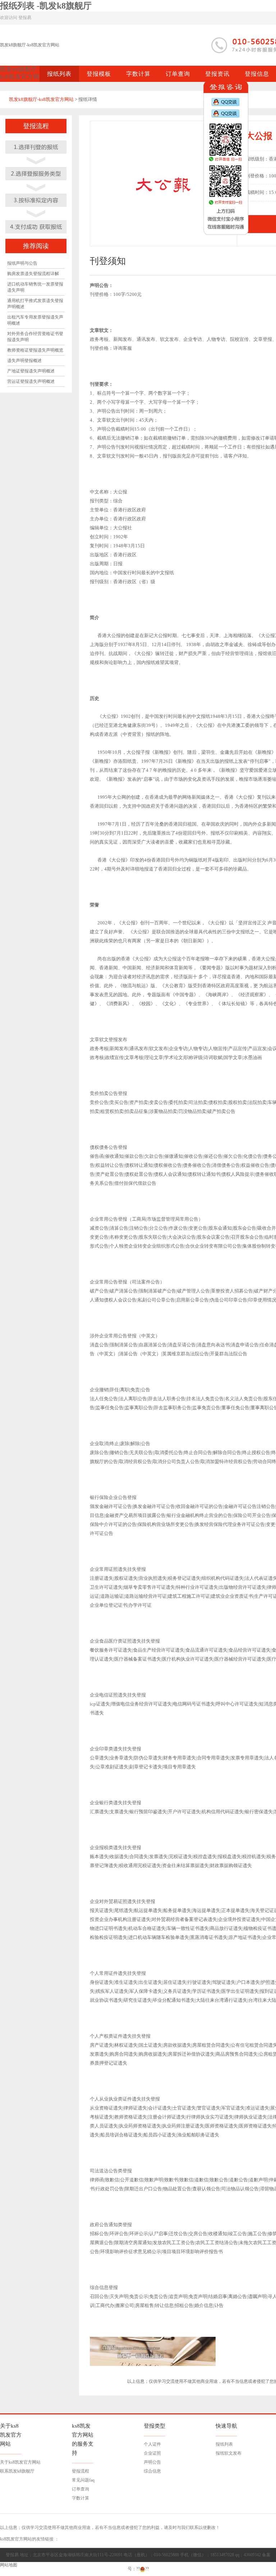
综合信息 (152, 2471)
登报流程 (80, 2471)
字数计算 (80, 2498)
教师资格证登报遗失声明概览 (35, 350)
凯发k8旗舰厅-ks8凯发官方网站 (30, 45)
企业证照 (152, 2453)
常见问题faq (83, 2480)
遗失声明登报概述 (24, 361)
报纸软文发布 (229, 2453)
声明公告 (152, 2462)
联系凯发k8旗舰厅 (17, 2471)
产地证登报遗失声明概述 (31, 371)
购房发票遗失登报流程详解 (33, 274)
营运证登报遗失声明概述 (31, 381)
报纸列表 (224, 2444)
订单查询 (80, 2489)
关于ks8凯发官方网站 (20, 2462)
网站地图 (9, 2565)
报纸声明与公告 (22, 263)
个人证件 (152, 2444)
